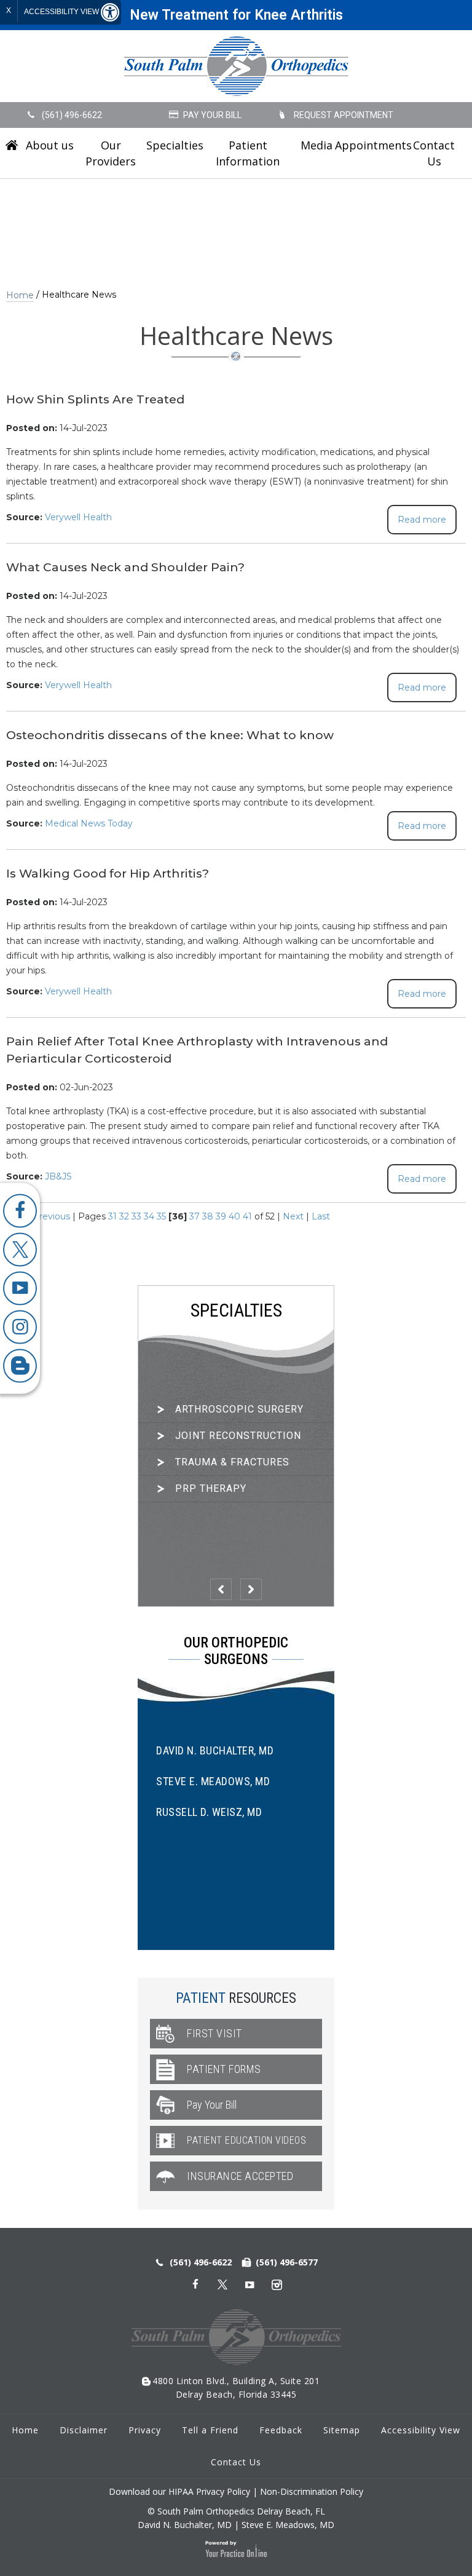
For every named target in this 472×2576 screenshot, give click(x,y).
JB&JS (58, 1176)
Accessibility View (62, 12)
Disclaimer (84, 2430)
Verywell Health (78, 517)
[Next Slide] (251, 1589)
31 (112, 1216)
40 (234, 1216)
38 (208, 1216)
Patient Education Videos (246, 2140)
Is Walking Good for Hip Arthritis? (108, 874)
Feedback (281, 2430)
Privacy (145, 2430)
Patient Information (248, 153)
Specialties (172, 145)
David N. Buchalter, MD (215, 1750)
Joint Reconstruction (238, 1436)
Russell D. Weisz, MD (209, 1812)
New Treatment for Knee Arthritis (236, 15)
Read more (422, 520)
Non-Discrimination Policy (312, 2491)
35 (161, 1216)
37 (195, 1216)
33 (136, 1216)
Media (317, 145)
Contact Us (434, 153)
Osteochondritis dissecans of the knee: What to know (170, 735)
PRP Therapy (211, 1488)
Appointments (370, 145)
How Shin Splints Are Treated (95, 399)
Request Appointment (344, 115)
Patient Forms (224, 2069)
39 (221, 1216)
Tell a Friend (210, 2430)
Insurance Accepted (240, 2176)
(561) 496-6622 (72, 115)
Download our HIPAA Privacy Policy (179, 2491)
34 (149, 1216)
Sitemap (342, 2430)
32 (124, 1216)
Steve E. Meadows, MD (213, 1781)
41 (247, 1216)
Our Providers (111, 153)
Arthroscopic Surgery (239, 1409)
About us (50, 145)
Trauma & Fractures (232, 1462)
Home (12, 145)
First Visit (214, 2033)
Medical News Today (89, 823)
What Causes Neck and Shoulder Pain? (125, 567)
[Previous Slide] (221, 1589)
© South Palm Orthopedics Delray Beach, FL (236, 2511)
